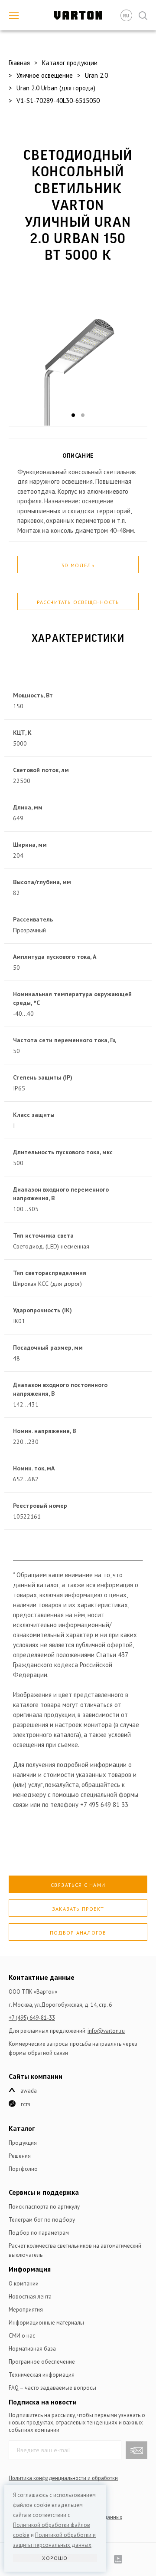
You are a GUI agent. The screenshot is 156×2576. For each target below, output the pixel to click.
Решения (20, 2156)
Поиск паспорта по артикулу (44, 2207)
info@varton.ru (106, 2031)
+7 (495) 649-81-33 (32, 2018)
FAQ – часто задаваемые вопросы (52, 2388)
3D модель (78, 565)
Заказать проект (78, 1909)
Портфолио (23, 2169)
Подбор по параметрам (39, 2233)
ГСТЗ (26, 2104)
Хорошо (55, 2558)
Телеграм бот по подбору (42, 2220)
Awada (29, 2091)
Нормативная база (32, 2349)
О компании (24, 2284)
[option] (78, 351)
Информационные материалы (46, 2323)
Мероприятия (26, 2310)
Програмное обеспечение (42, 2362)
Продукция (23, 2143)
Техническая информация (42, 2375)
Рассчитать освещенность (78, 602)
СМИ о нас (22, 2336)
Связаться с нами (78, 1885)
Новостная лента (30, 2297)
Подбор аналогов (78, 1933)
